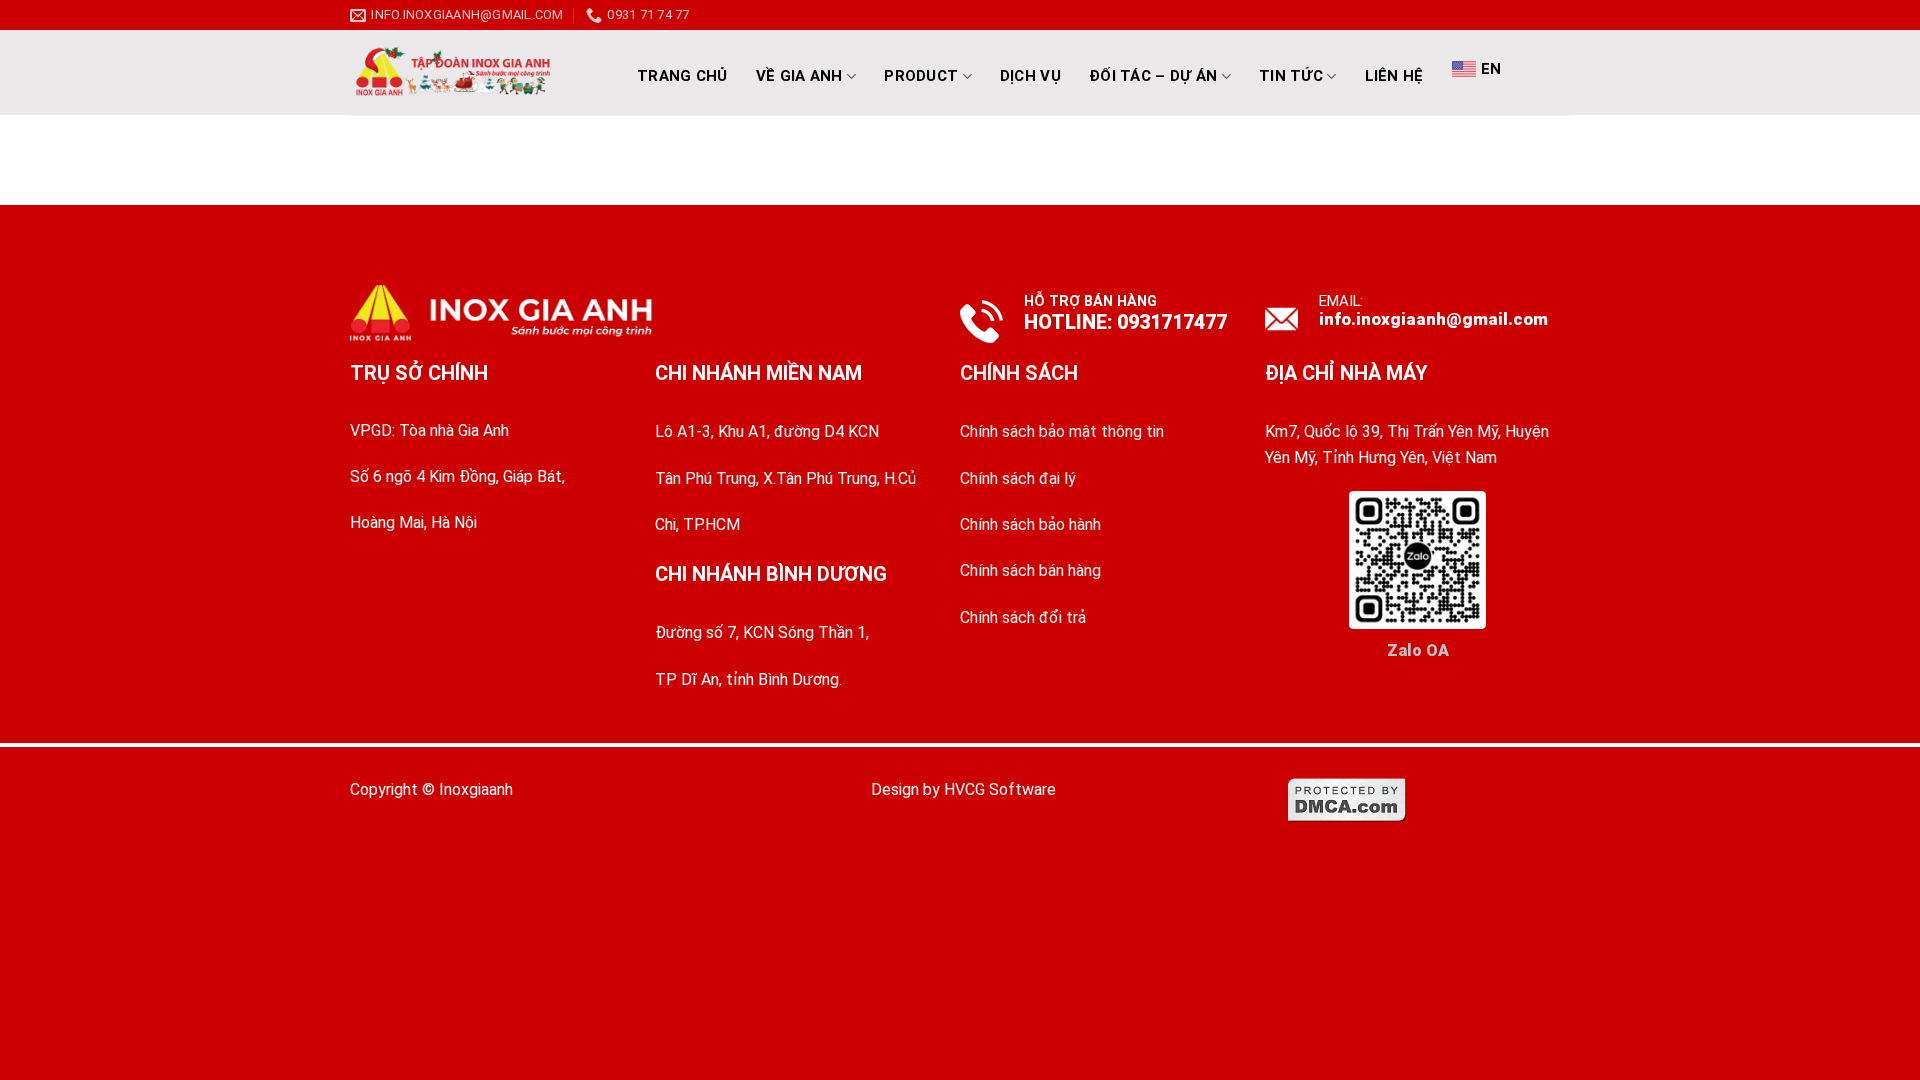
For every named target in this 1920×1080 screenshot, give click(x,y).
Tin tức (1291, 76)
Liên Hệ (1394, 76)
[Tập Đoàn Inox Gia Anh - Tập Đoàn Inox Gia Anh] (475, 72)
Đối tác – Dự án (1153, 76)
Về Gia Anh (799, 76)
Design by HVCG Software (963, 789)
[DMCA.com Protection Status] (1347, 798)
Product (921, 76)
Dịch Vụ (1030, 76)
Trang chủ (682, 76)
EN (1491, 69)
